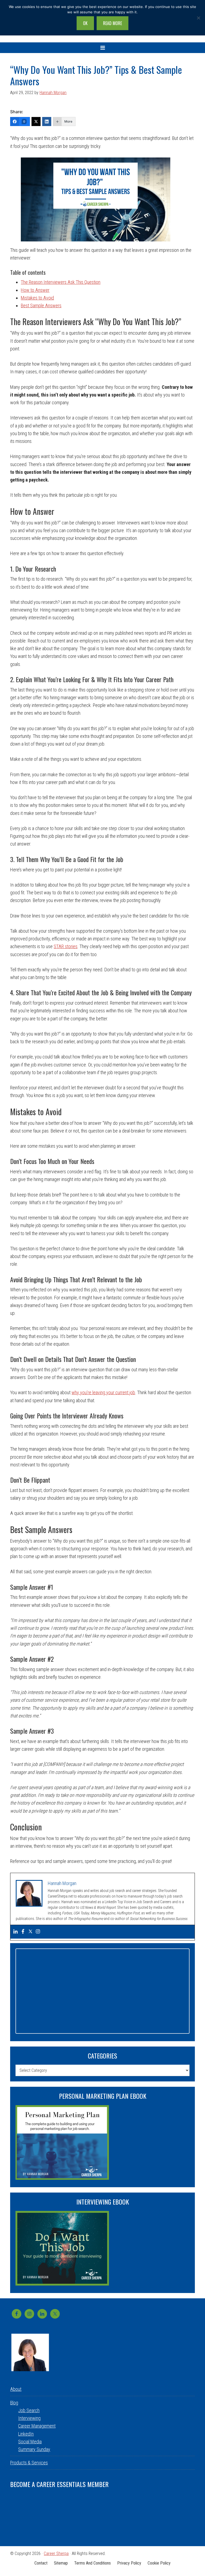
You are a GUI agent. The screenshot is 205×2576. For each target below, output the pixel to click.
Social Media (30, 2442)
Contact (41, 2563)
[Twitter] (36, 122)
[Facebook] (23, 1932)
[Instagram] (38, 1932)
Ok (85, 23)
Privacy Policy (129, 2563)
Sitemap (61, 2563)
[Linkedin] (15, 1932)
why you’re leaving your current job (103, 1392)
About (16, 2389)
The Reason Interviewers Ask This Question (61, 282)
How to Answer (35, 290)
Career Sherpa (56, 2553)
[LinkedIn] (47, 122)
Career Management (37, 2426)
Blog (14, 2403)
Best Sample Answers (41, 306)
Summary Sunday (34, 2449)
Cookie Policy (159, 2563)
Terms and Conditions (92, 2563)
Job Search (29, 2410)
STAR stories (66, 946)
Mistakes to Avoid (37, 298)
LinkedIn (26, 2434)
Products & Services (29, 2463)
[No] (198, 18)
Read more (113, 23)
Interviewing (29, 2418)
